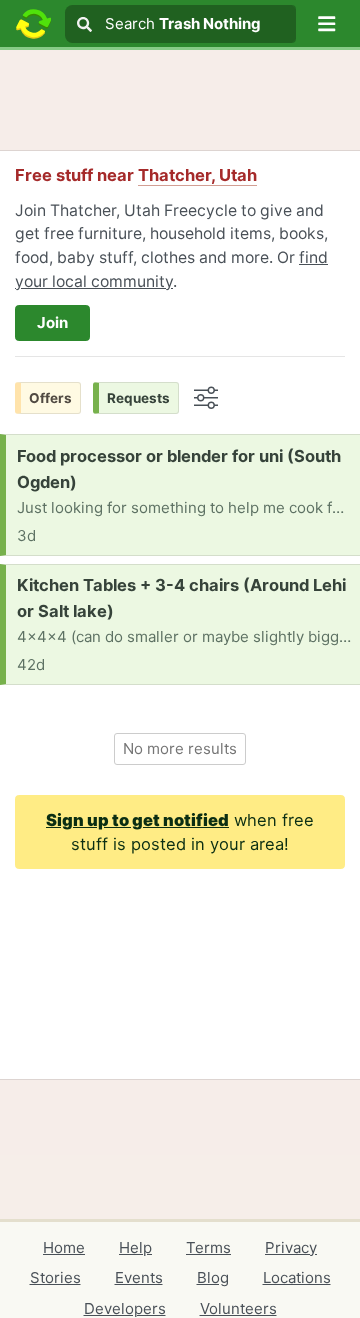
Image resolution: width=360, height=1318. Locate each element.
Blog (213, 1277)
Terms (208, 1247)
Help (135, 1247)
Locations (297, 1277)
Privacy (291, 1247)
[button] (327, 24)
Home (64, 1247)
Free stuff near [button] (136, 175)
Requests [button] (138, 398)
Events (139, 1277)
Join (52, 322)
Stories (55, 1277)
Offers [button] (50, 398)
